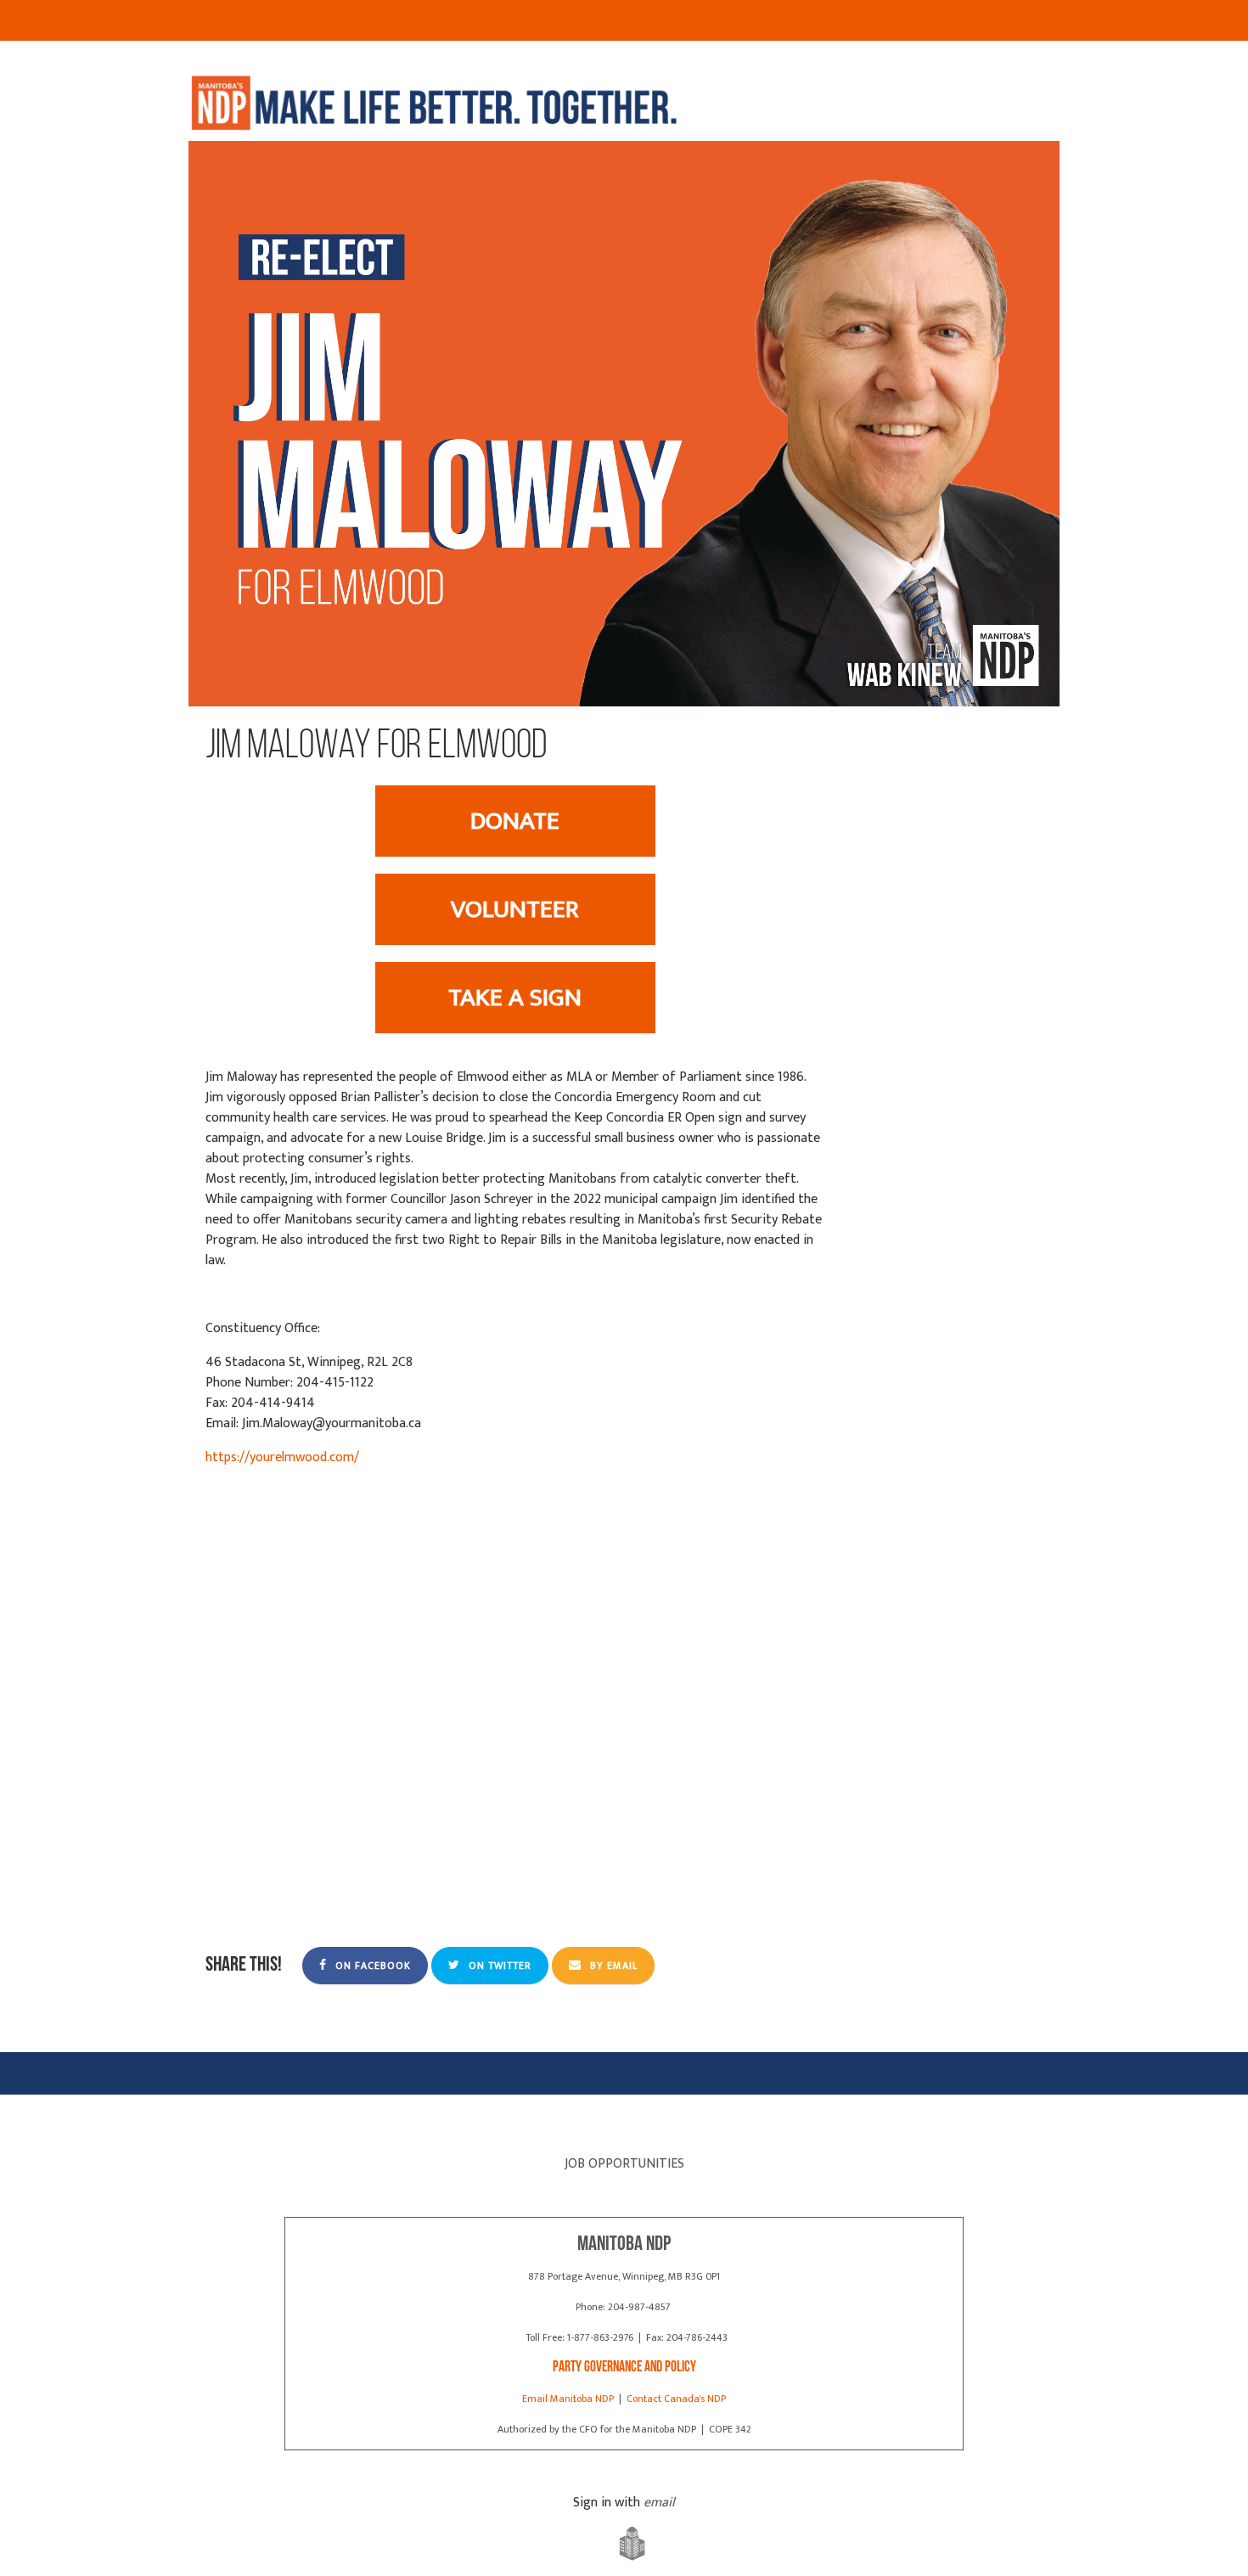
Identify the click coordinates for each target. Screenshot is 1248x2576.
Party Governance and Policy (624, 2368)
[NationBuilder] (624, 2544)
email (659, 2503)
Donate (515, 821)
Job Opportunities (624, 2164)
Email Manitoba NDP (568, 2399)
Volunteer (515, 909)
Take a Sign (515, 998)
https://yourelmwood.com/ (282, 1457)
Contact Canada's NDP (676, 2399)
